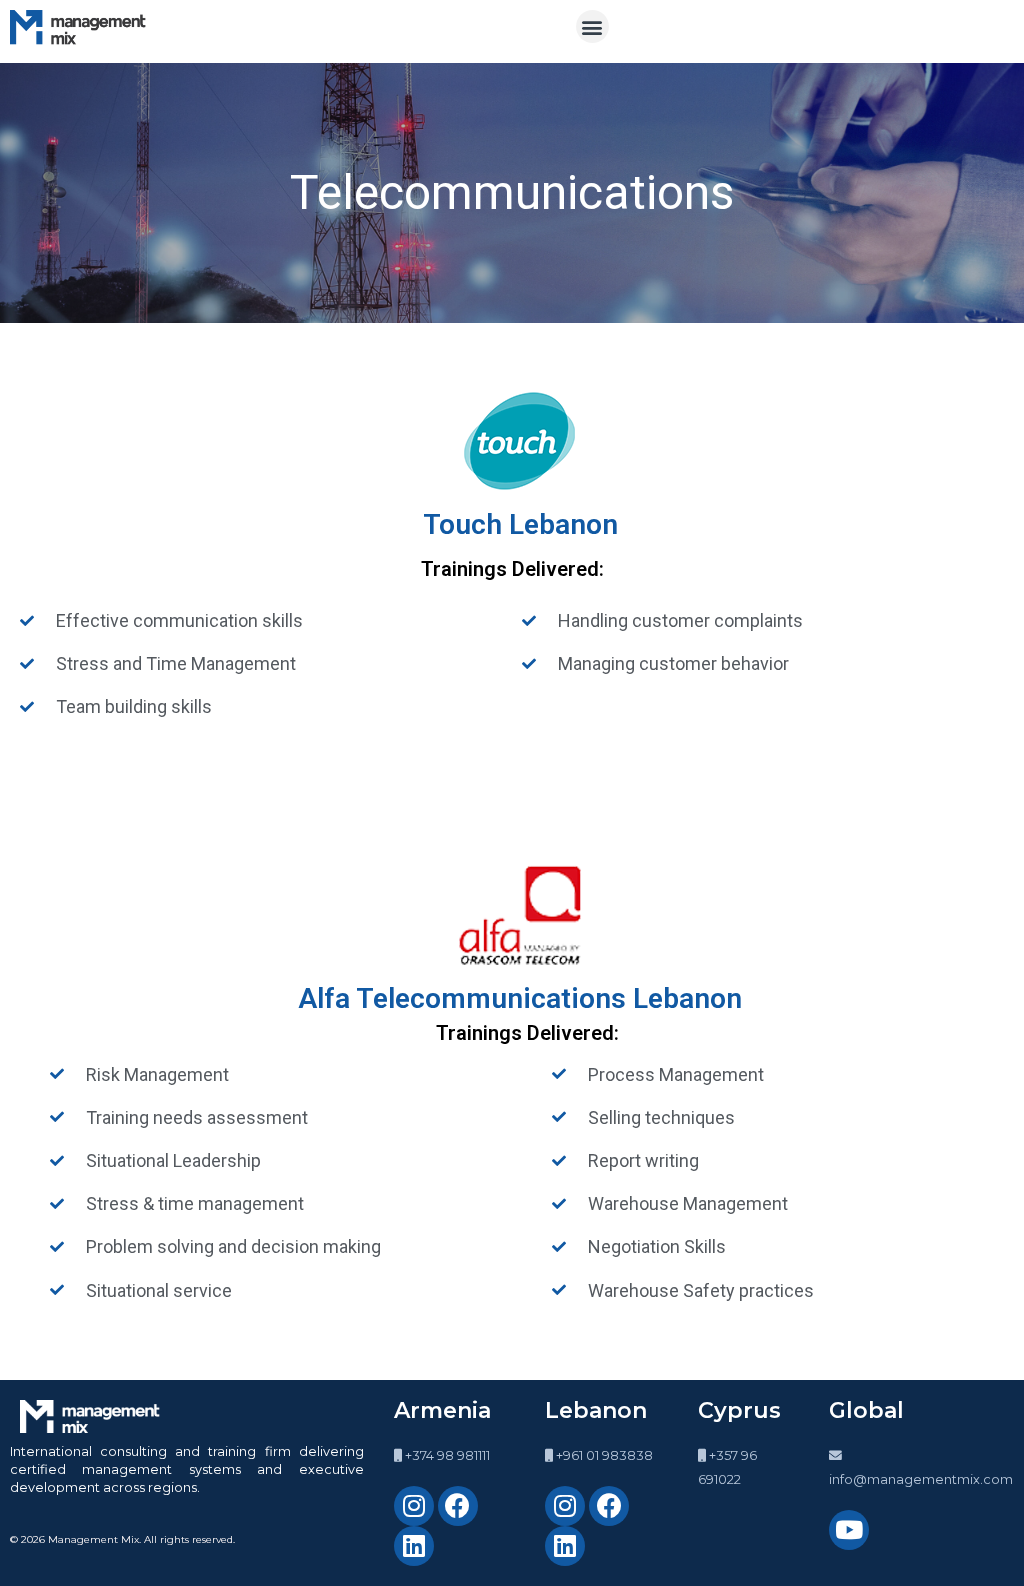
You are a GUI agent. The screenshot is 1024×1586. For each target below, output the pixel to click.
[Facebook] (458, 1506)
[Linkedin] (414, 1546)
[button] (592, 26)
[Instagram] (414, 1506)
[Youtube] (849, 1530)
